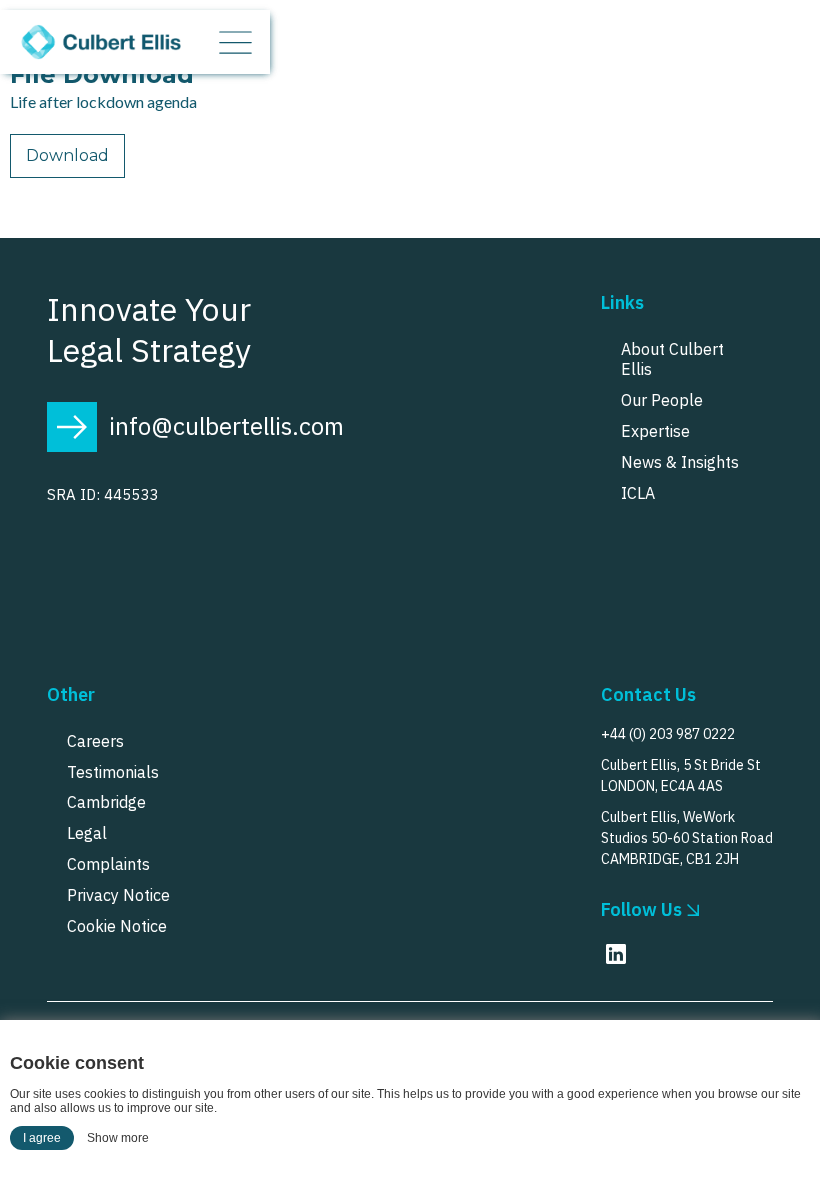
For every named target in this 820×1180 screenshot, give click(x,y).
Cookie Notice (117, 926)
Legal (87, 833)
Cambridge (106, 802)
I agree (42, 1138)
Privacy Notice (118, 895)
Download (67, 155)
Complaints (108, 864)
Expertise (655, 431)
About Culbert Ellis (672, 359)
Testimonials (113, 772)
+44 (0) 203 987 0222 (668, 734)
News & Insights (680, 462)
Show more (118, 1138)
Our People (662, 400)
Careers (95, 741)
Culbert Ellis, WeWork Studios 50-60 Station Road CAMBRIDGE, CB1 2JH (687, 838)
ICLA (638, 493)
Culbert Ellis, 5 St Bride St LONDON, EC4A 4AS (681, 775)
